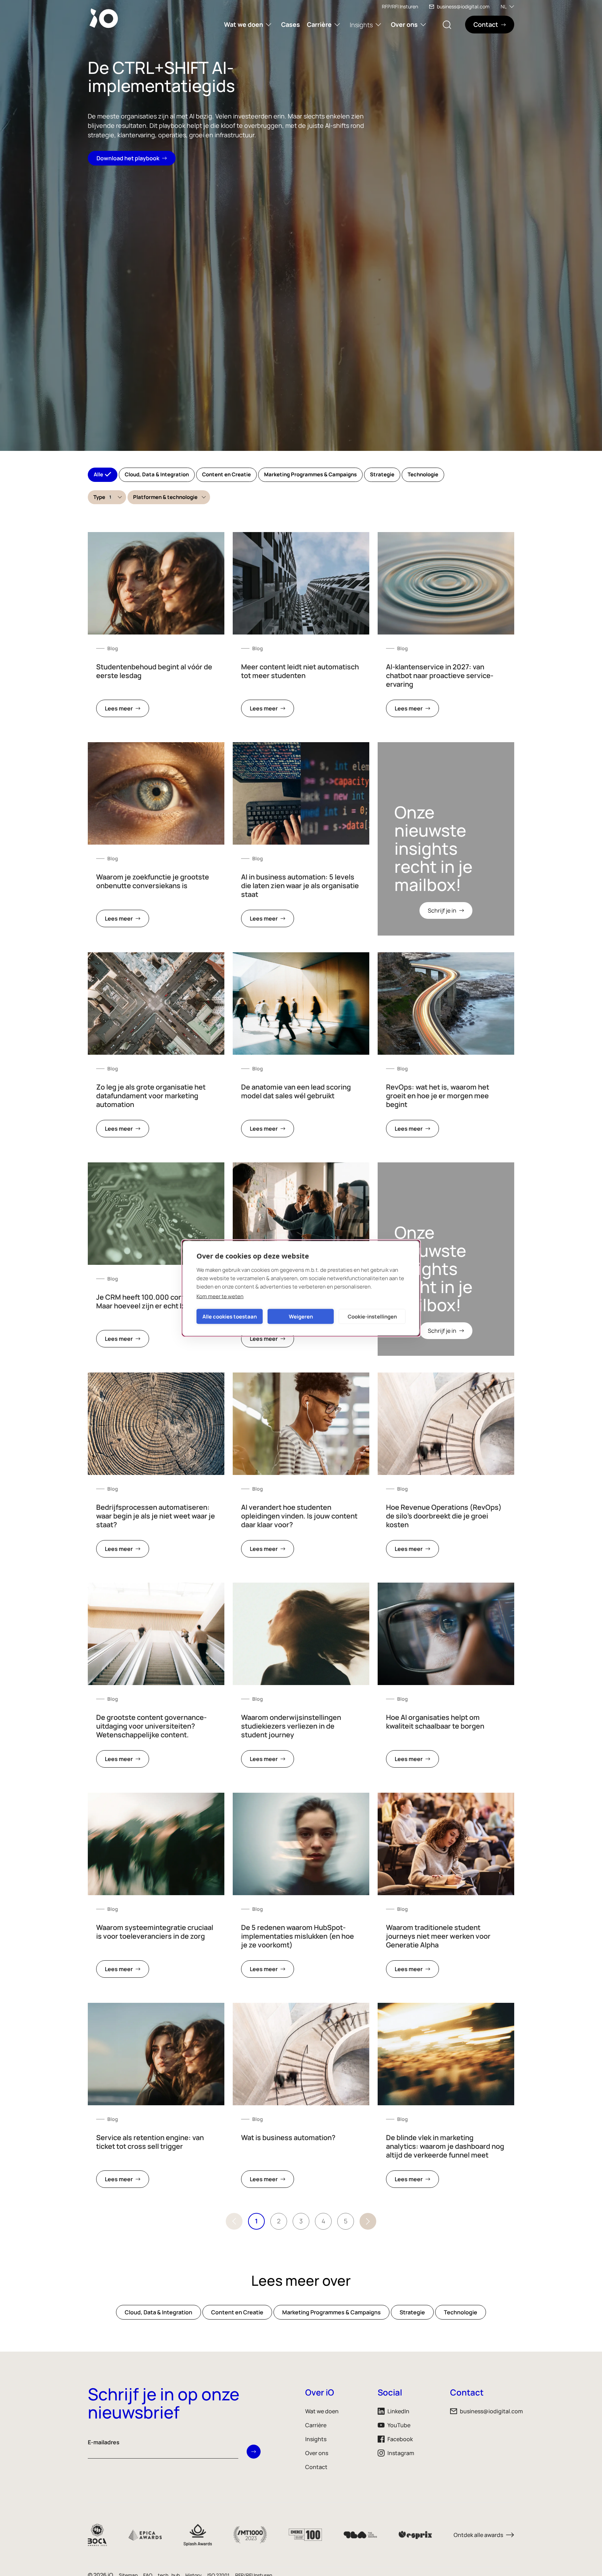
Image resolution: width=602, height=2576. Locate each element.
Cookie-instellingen (372, 1316)
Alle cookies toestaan (230, 1316)
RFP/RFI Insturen (400, 6)
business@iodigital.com (463, 6)
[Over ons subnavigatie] (423, 25)
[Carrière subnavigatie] (337, 25)
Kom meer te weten (220, 1296)
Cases (291, 24)
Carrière (319, 24)
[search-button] (447, 25)
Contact (316, 2467)
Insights (361, 25)
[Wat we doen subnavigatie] (269, 25)
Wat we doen (244, 24)
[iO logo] (105, 18)
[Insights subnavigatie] (378, 25)
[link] (156, 629)
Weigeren (301, 1316)
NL (504, 6)
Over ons (404, 24)
